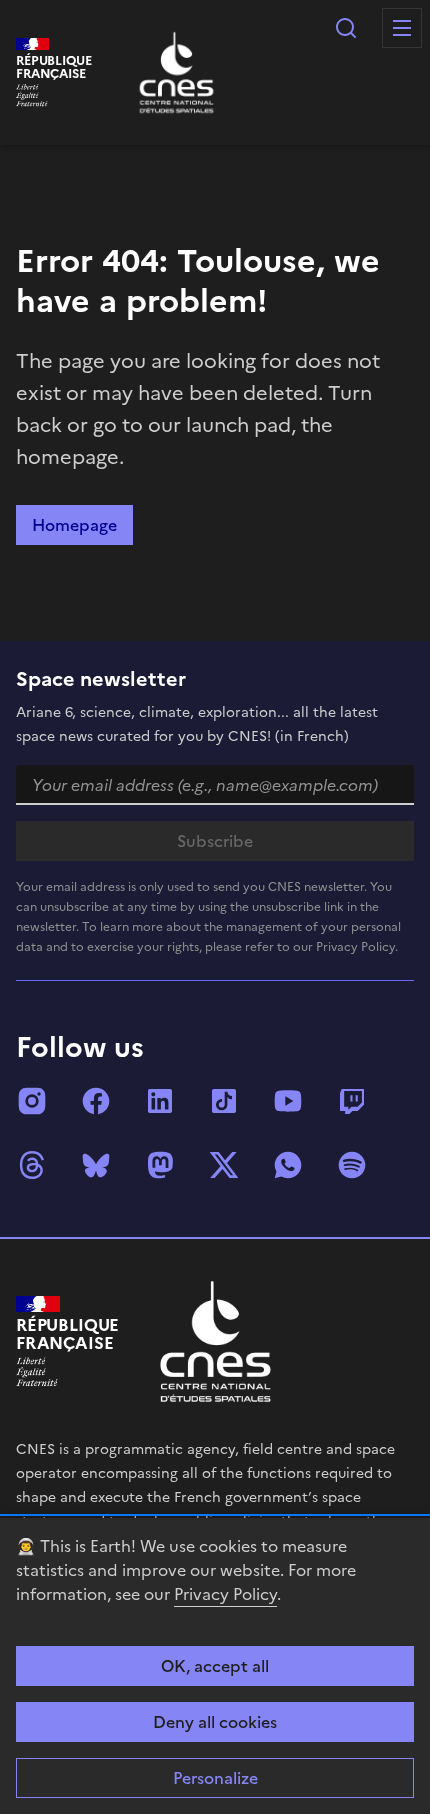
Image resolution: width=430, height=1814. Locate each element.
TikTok (224, 1101)
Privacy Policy (225, 1594)
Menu (402, 28)
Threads (32, 1165)
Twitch (352, 1101)
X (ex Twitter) (224, 1165)
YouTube (288, 1101)
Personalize (215, 1778)
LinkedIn (160, 1101)
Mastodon (160, 1165)
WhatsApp (288, 1165)
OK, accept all (215, 1666)
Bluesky (96, 1165)
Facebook (96, 1101)
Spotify (352, 1165)
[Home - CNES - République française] (215, 1341)
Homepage (74, 525)
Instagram (32, 1101)
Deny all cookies (215, 1722)
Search (346, 28)
